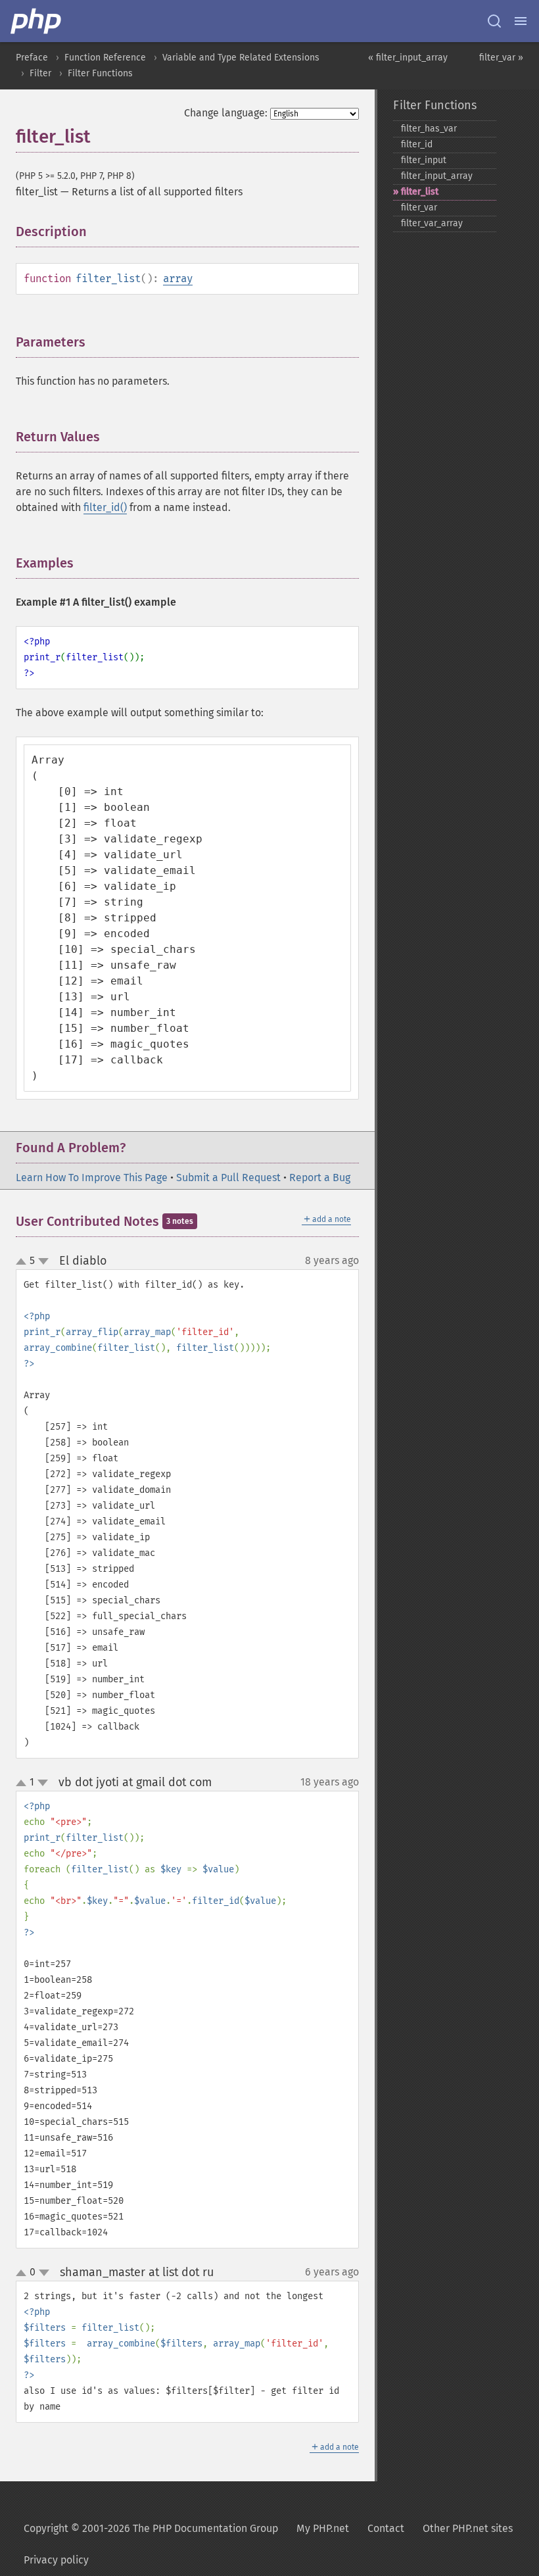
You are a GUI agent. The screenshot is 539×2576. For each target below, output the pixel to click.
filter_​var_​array (432, 223)
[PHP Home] (37, 21)
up (24, 1262)
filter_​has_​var (429, 129)
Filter (40, 73)
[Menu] (521, 21)
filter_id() (105, 507)
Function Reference (105, 58)
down (43, 1261)
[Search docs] (494, 21)
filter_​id (417, 144)
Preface (32, 58)
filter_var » (501, 58)
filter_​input (424, 160)
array (178, 279)
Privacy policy (56, 2560)
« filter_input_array (408, 58)
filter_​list (420, 192)
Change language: (226, 113)
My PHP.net (323, 2528)
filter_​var (419, 207)
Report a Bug (320, 1178)
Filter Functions (100, 73)
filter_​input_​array (437, 176)
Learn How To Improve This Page (92, 1178)
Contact (386, 2528)
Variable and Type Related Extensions (241, 58)
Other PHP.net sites (468, 2528)
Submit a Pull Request (228, 1178)
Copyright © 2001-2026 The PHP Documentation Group (151, 2528)
